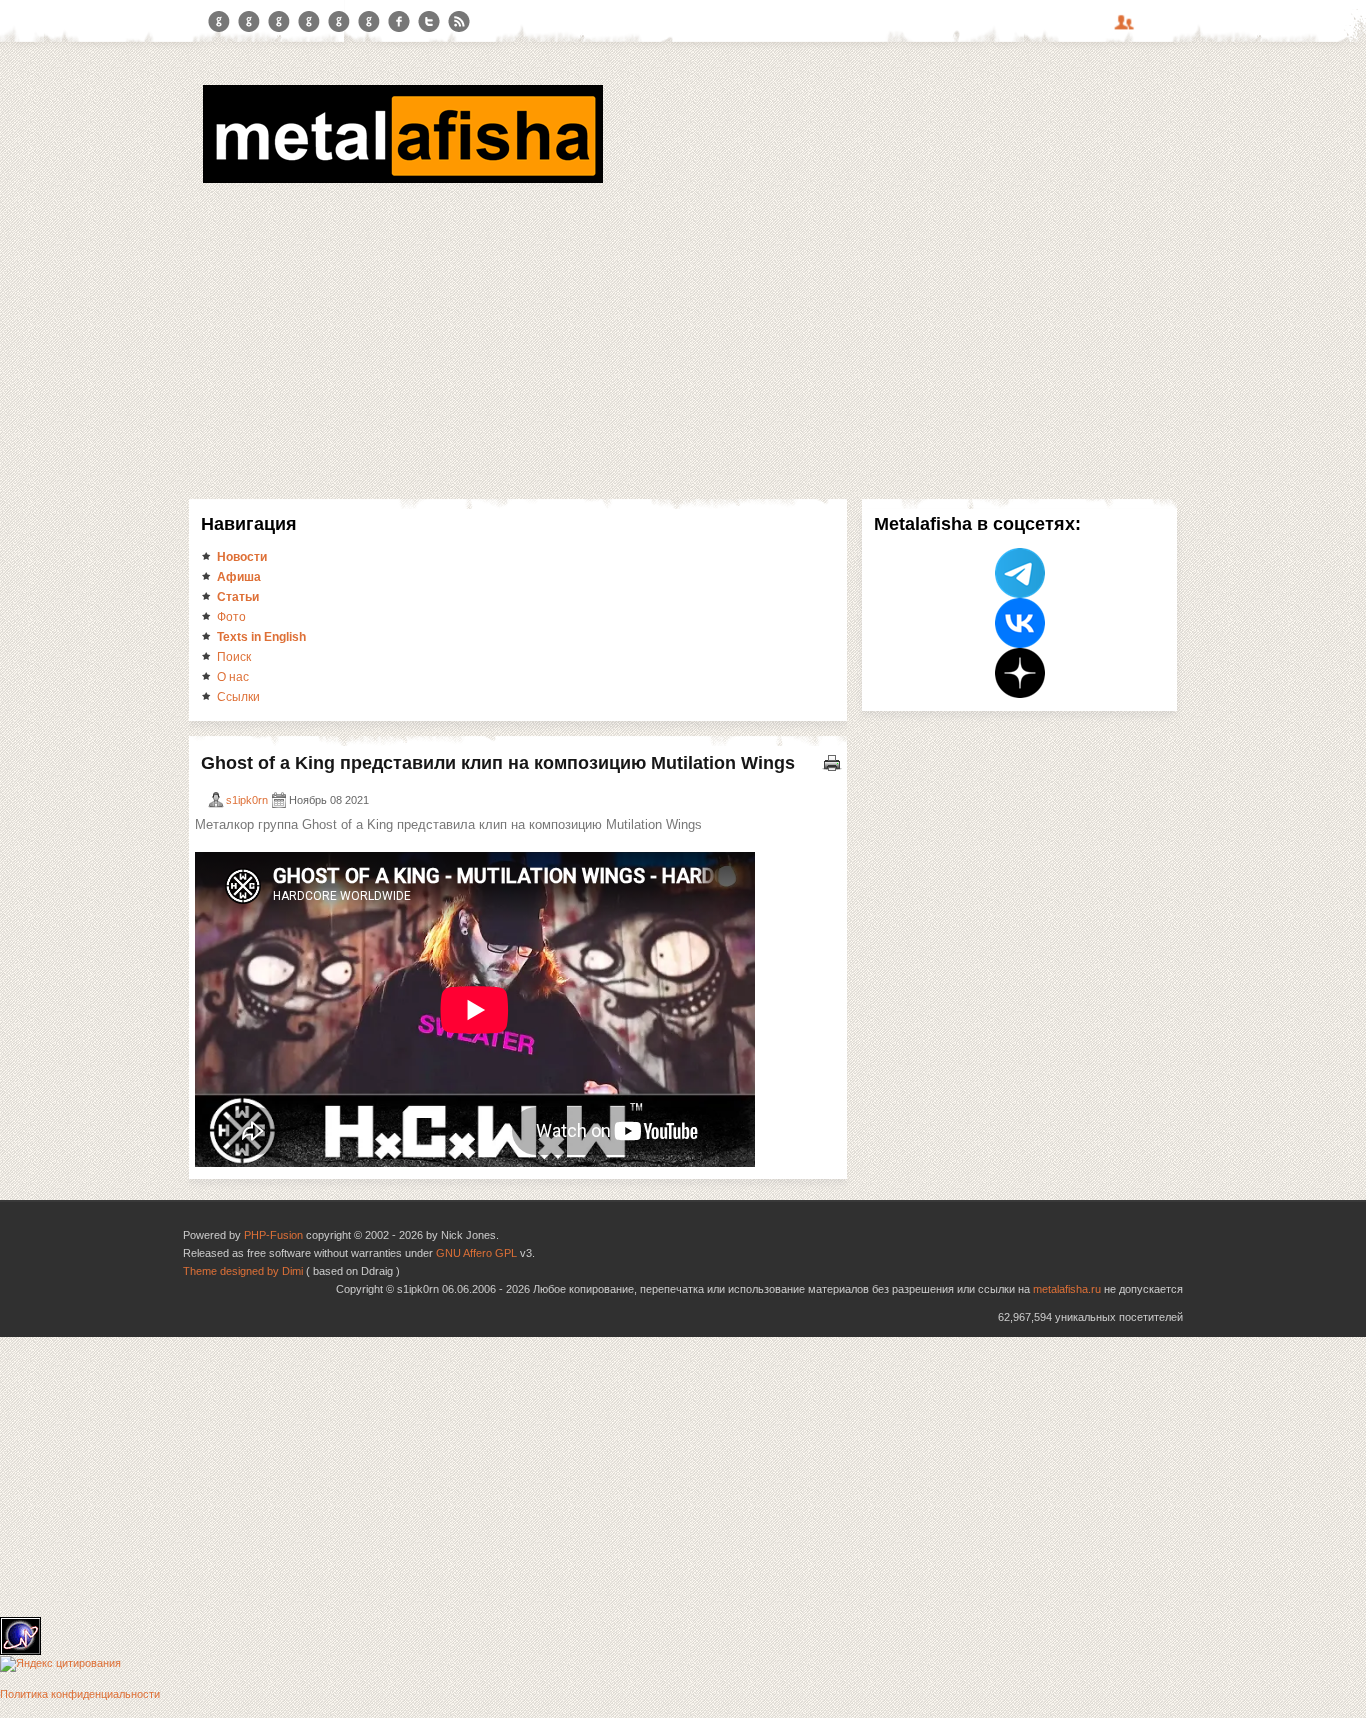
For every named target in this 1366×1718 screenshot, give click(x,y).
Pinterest (339, 22)
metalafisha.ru (1067, 1289)
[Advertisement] (683, 338)
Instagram (249, 22)
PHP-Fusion (273, 1235)
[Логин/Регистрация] (1127, 29)
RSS (459, 22)
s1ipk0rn (247, 800)
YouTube (309, 22)
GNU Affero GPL (476, 1253)
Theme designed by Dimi (243, 1271)
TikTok (369, 22)
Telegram (219, 22)
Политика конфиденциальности (80, 1694)
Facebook (399, 22)
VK (279, 22)
